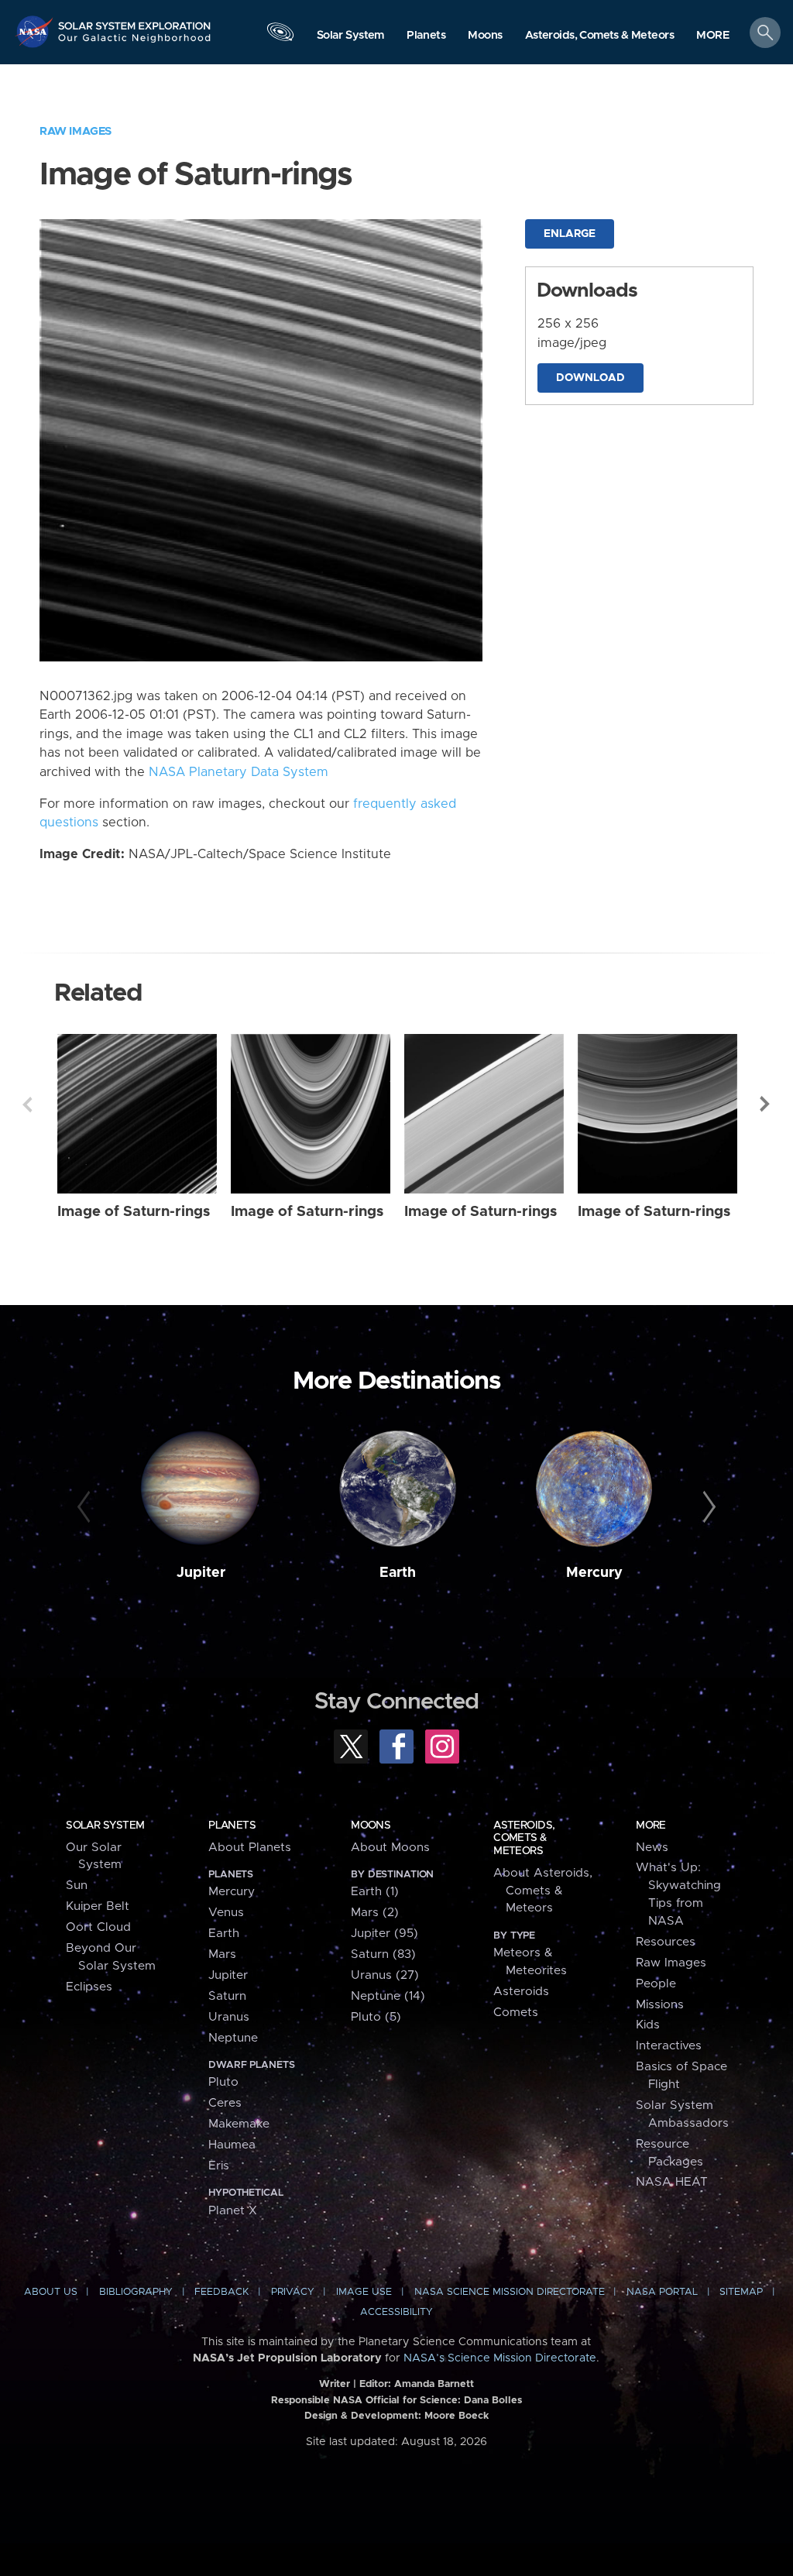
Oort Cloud (98, 1927)
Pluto (223, 2082)
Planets (232, 1826)
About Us (51, 2292)
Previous (27, 1104)
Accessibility (396, 2312)
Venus (226, 1913)
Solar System (105, 1826)
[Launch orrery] (280, 36)
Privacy (293, 2292)
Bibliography (136, 2292)
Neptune (233, 2038)
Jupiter (201, 1573)
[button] (713, 36)
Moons (371, 1826)
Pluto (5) (376, 2017)
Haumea (232, 2145)
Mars (222, 1954)
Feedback (221, 2292)
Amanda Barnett (434, 2384)
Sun (77, 1886)
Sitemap (741, 2292)
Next (766, 1104)
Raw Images (76, 131)
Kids (648, 2025)
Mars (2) (375, 1913)
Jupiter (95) (384, 1934)
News (652, 1848)
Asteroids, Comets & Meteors (524, 1838)
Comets (516, 2013)
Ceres (225, 2103)
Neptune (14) (388, 1996)
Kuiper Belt (98, 1906)
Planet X (233, 2211)
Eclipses (89, 1987)
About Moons (390, 1848)
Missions (660, 2005)
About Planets (250, 1848)
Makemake (239, 2124)
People (656, 1984)
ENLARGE (570, 234)
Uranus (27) (385, 1975)
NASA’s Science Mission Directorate (500, 2358)
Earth (398, 1573)
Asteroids (521, 1992)
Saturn (227, 1996)
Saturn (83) (383, 1954)
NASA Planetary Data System (239, 772)
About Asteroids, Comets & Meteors (543, 1891)
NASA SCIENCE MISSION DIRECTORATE (510, 2292)
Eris (219, 2166)
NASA (36, 31)
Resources (666, 1942)
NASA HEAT (672, 2182)
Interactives (669, 2046)
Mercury (594, 1573)
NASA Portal (662, 2292)
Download (590, 378)
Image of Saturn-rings (134, 1212)
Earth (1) (375, 1892)
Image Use (364, 2292)
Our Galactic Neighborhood (135, 43)
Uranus (229, 2017)
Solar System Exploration (135, 21)
